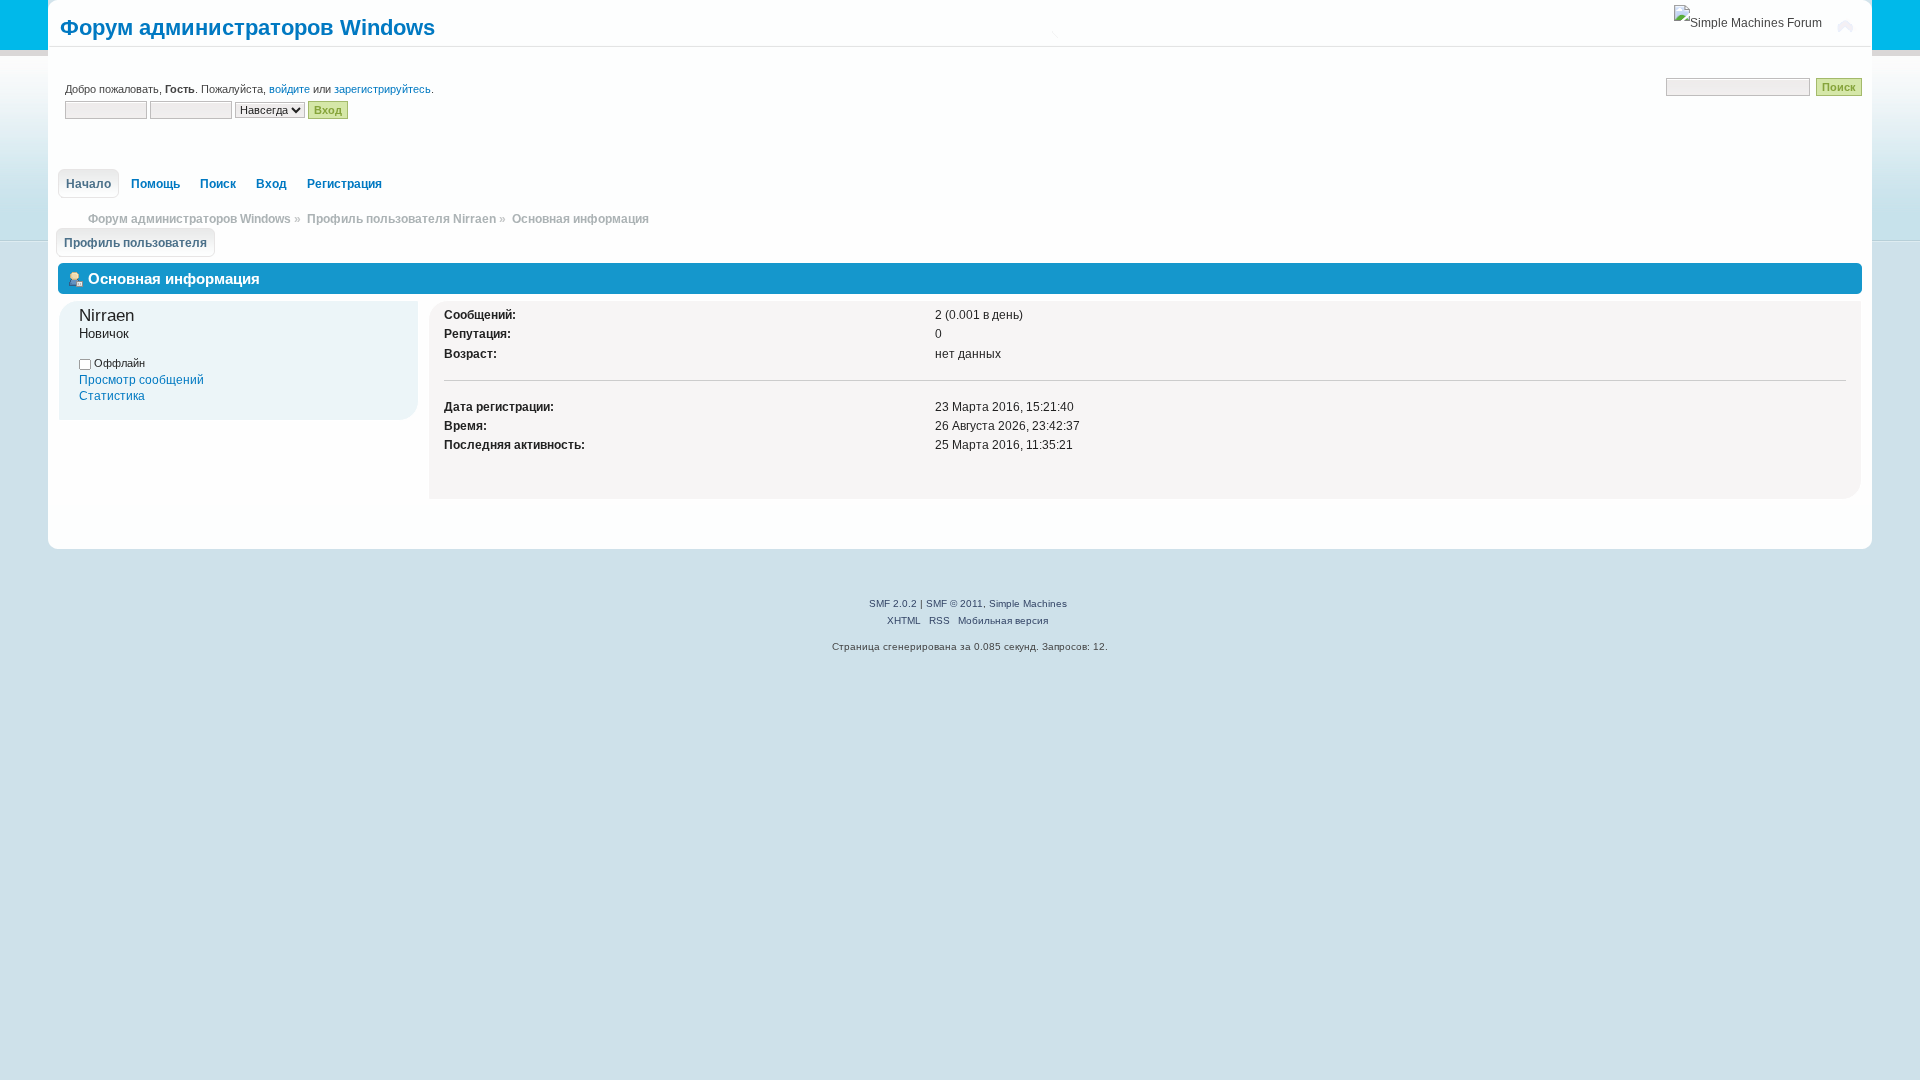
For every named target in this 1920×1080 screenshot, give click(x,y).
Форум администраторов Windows (247, 27)
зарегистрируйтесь (382, 89)
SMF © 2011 (954, 603)
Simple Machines (1028, 603)
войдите (289, 89)
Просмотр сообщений (141, 380)
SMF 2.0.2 (893, 603)
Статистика (112, 396)
